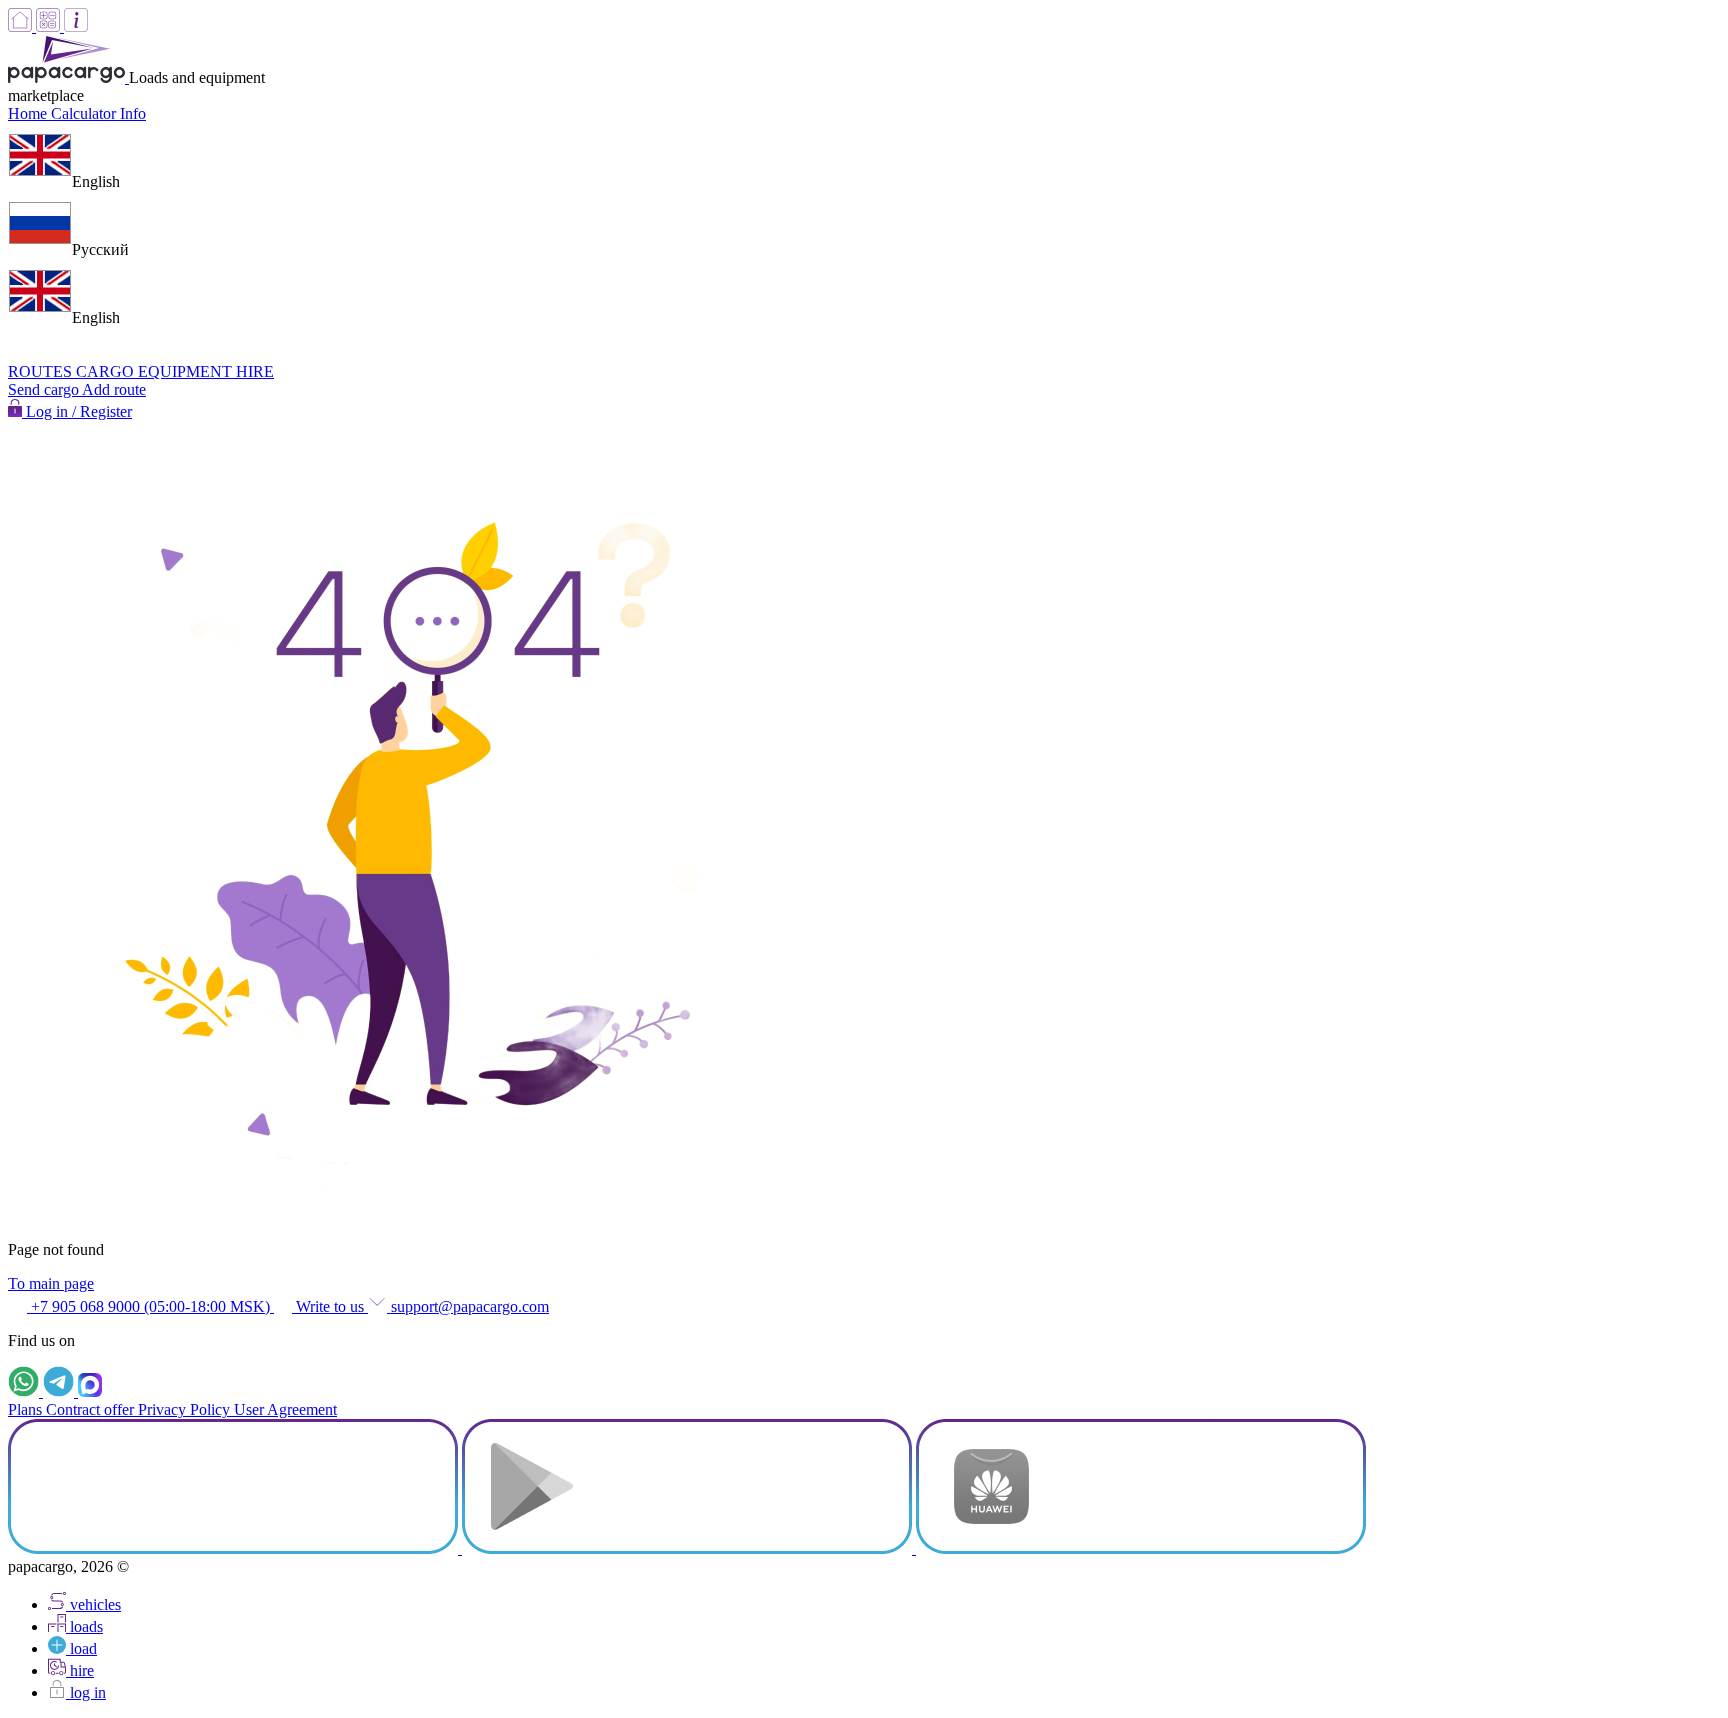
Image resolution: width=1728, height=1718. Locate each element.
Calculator (85, 113)
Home (29, 113)
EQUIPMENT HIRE (206, 371)
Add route (114, 389)
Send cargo (45, 389)
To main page (51, 1283)
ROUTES (42, 371)
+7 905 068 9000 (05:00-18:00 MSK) (150, 1306)
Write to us (330, 1306)
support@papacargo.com (468, 1306)
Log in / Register (77, 411)
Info (133, 113)
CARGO (107, 371)
